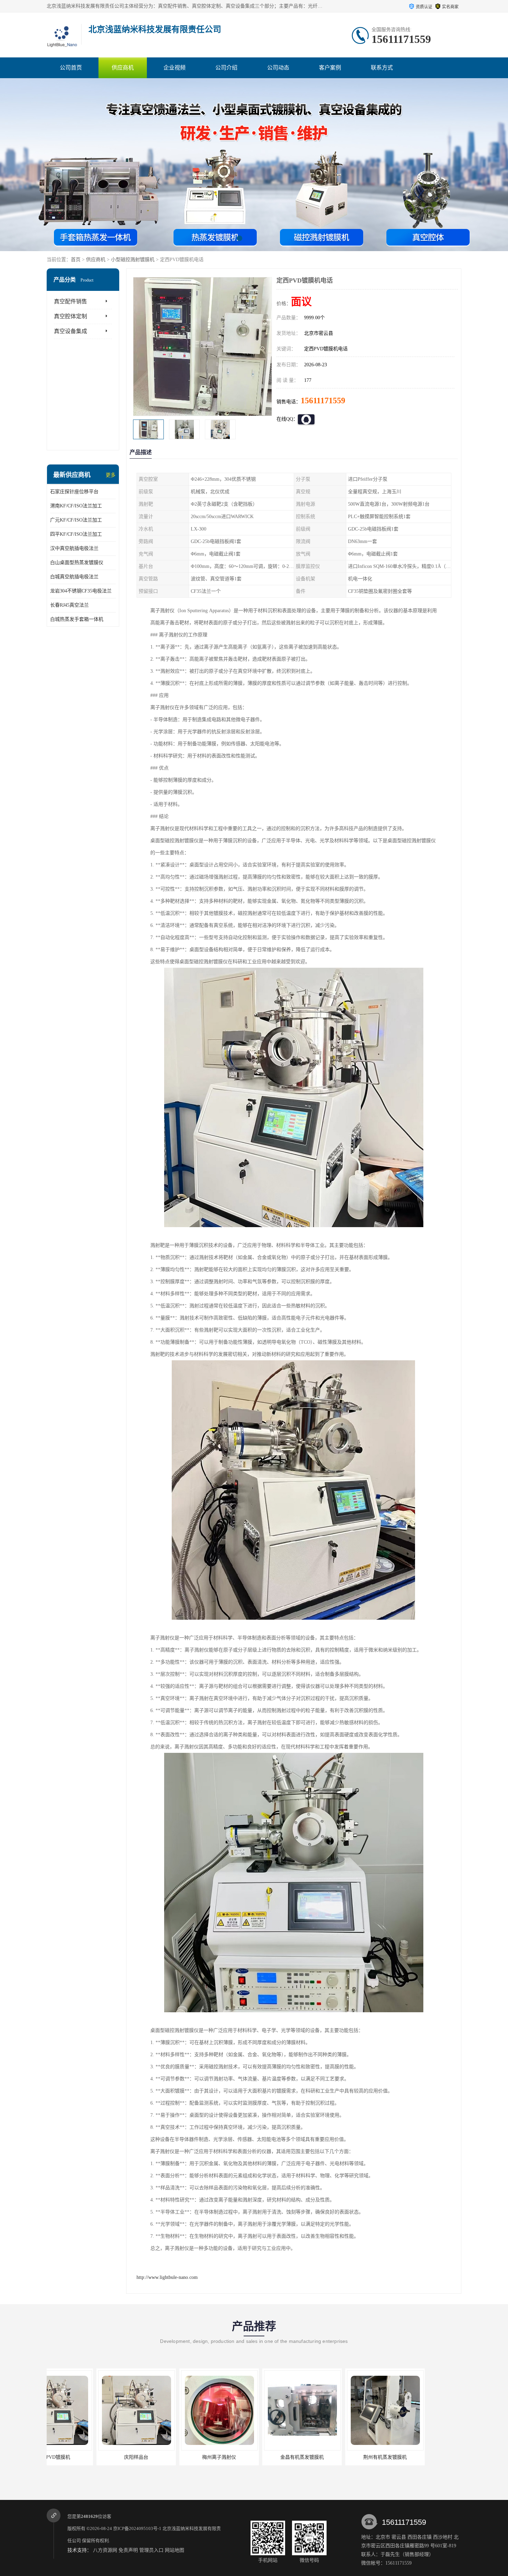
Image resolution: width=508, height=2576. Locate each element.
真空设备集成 (70, 331)
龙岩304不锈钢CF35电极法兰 (81, 591)
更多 (111, 475)
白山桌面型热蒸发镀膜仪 (77, 563)
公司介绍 (226, 68)
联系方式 (382, 68)
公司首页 (71, 68)
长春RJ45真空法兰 (69, 605)
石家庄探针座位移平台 (74, 492)
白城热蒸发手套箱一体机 (77, 619)
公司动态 (278, 68)
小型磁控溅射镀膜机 (133, 260)
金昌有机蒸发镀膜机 (169, 2457)
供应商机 (123, 68)
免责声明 (128, 2550)
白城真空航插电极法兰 (74, 577)
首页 (76, 260)
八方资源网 (105, 2550)
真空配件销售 (70, 301)
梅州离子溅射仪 (86, 2457)
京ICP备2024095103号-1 (137, 2528)
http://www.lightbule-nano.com (167, 2277)
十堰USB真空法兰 (335, 2457)
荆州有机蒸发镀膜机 (252, 2457)
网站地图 (175, 2550)
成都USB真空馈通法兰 (418, 2457)
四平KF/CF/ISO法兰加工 (76, 534)
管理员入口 (151, 2550)
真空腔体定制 (70, 316)
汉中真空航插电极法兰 (74, 548)
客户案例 (330, 68)
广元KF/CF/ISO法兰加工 (76, 520)
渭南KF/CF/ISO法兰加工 (76, 506)
